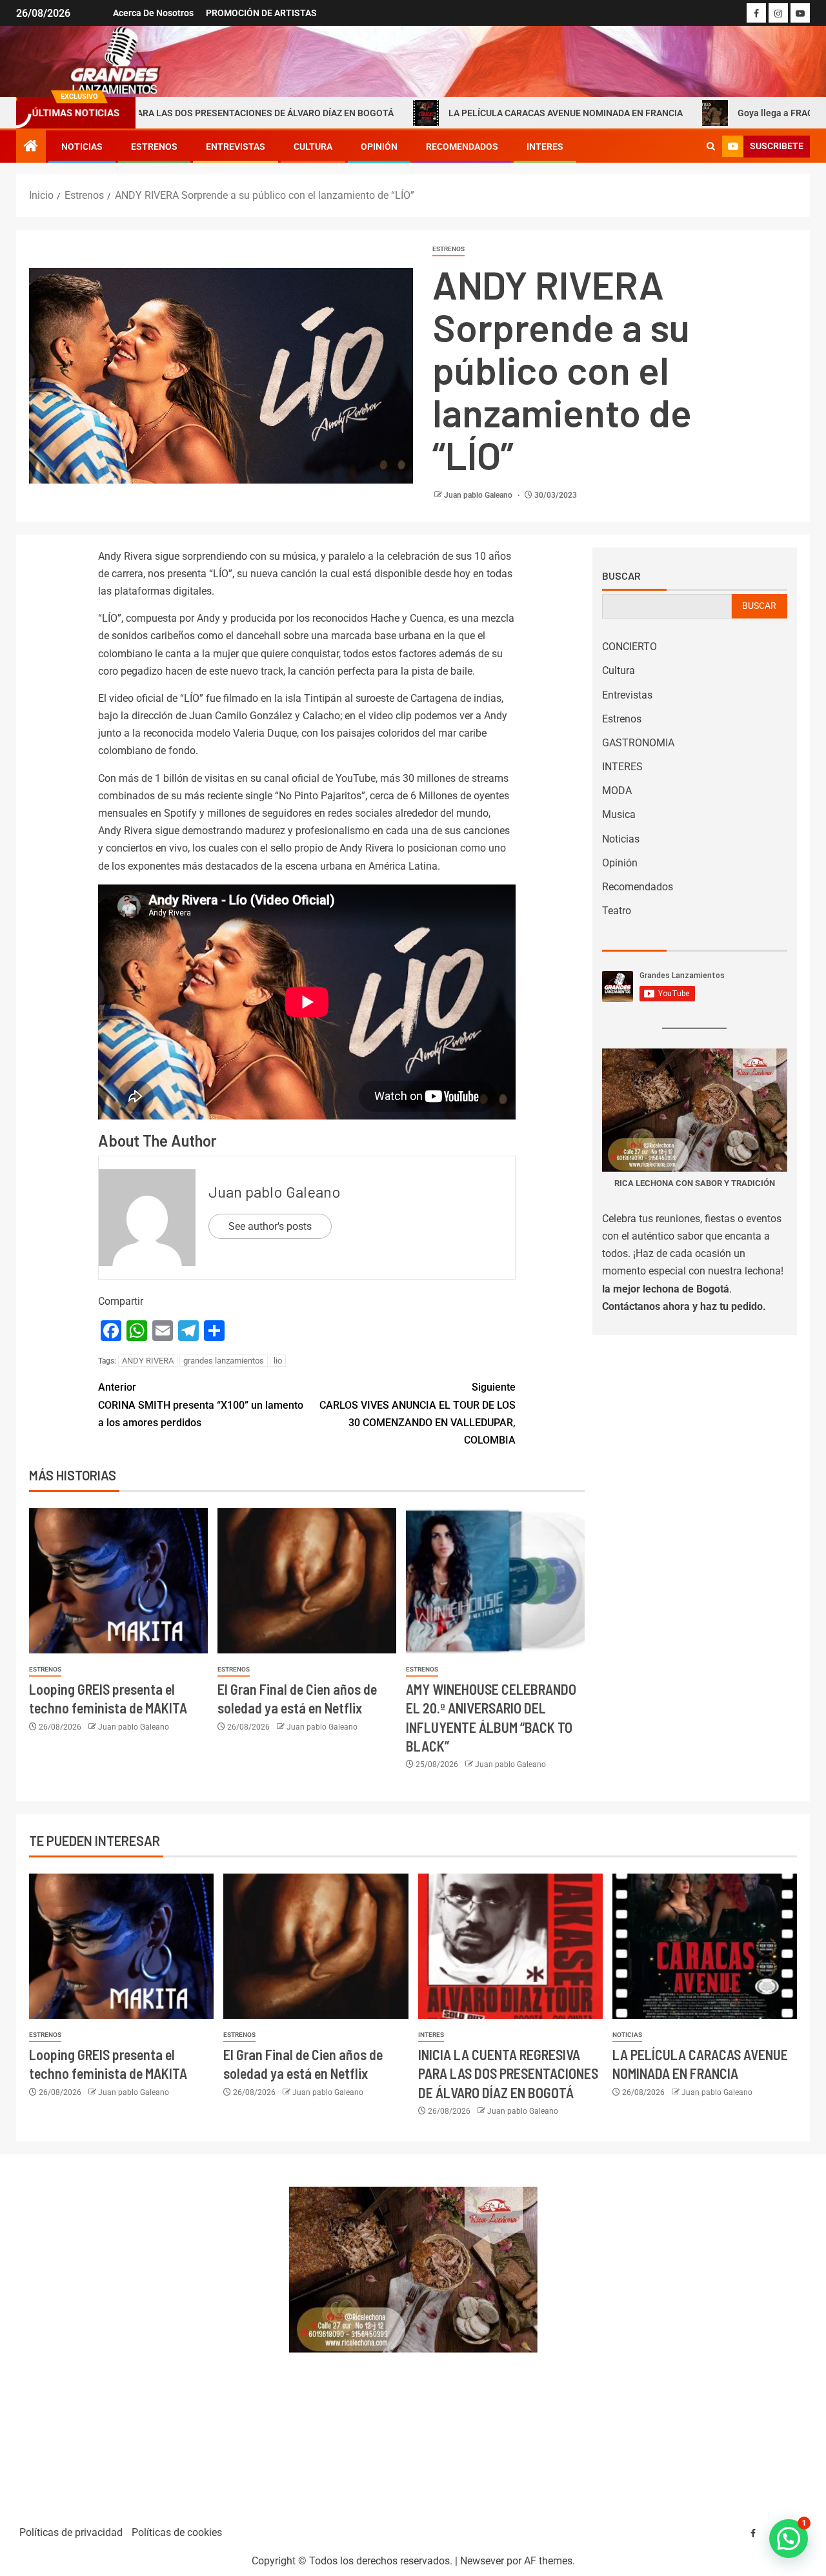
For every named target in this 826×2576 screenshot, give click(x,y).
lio (278, 1361)
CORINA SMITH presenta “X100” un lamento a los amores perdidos (201, 1405)
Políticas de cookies (177, 2532)
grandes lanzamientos (224, 1361)
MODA (617, 791)
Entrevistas (236, 147)
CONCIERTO (630, 647)
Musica (619, 814)
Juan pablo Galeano (479, 495)
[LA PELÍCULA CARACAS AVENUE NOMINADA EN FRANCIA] (705, 1946)
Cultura (313, 147)
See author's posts (270, 1226)
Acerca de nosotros (153, 13)
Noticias (82, 147)
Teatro (617, 911)
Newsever (482, 2561)
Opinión (379, 147)
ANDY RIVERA (148, 1361)
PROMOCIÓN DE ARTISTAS (261, 13)
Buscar (621, 576)
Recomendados (462, 147)
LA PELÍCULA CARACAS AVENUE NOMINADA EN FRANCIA (480, 113)
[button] (789, 2539)
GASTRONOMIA (638, 743)
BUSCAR (759, 606)
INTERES (545, 147)
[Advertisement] (146, 2334)
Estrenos (154, 147)
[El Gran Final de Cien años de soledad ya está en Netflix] (307, 1581)
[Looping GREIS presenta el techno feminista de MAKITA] (118, 1581)
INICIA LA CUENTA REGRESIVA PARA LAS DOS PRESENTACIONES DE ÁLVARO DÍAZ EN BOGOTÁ (508, 2073)
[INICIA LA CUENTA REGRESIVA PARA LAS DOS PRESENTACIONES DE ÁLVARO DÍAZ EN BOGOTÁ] (510, 1946)
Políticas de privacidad (71, 2532)
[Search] (711, 147)
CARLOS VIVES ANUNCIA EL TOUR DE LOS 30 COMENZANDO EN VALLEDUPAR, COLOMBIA (418, 1414)
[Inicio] (31, 147)
